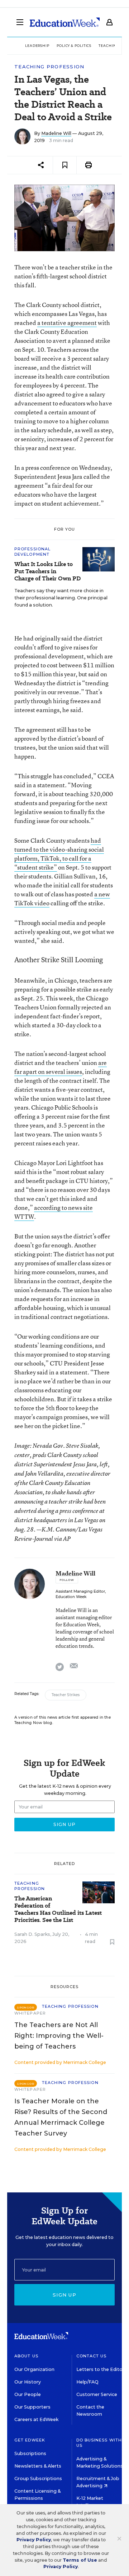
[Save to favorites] (65, 165)
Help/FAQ (87, 2382)
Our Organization (34, 2369)
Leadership (37, 46)
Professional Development (32, 552)
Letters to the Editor (100, 2369)
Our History (28, 2382)
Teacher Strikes (66, 1695)
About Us (26, 2356)
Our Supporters (32, 2407)
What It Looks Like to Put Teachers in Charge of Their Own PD (47, 571)
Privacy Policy (34, 2540)
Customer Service (97, 2394)
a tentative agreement (67, 323)
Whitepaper (30, 2013)
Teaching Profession (49, 67)
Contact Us (92, 2356)
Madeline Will (56, 133)
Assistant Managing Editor (80, 1591)
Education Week (71, 1597)
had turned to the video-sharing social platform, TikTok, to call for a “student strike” (59, 854)
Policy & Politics (74, 46)
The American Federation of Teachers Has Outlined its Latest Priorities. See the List (58, 1909)
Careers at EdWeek (36, 2419)
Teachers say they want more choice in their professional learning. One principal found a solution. (61, 598)
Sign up (64, 2295)
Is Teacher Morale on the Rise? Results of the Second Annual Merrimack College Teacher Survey (61, 2117)
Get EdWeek (30, 2440)
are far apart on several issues (61, 1067)
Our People (28, 2394)
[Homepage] (65, 22)
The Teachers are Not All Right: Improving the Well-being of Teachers (59, 2036)
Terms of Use (80, 2560)
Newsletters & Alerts (38, 2466)
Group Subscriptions (38, 2478)
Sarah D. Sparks (32, 1934)
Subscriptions (30, 2453)
